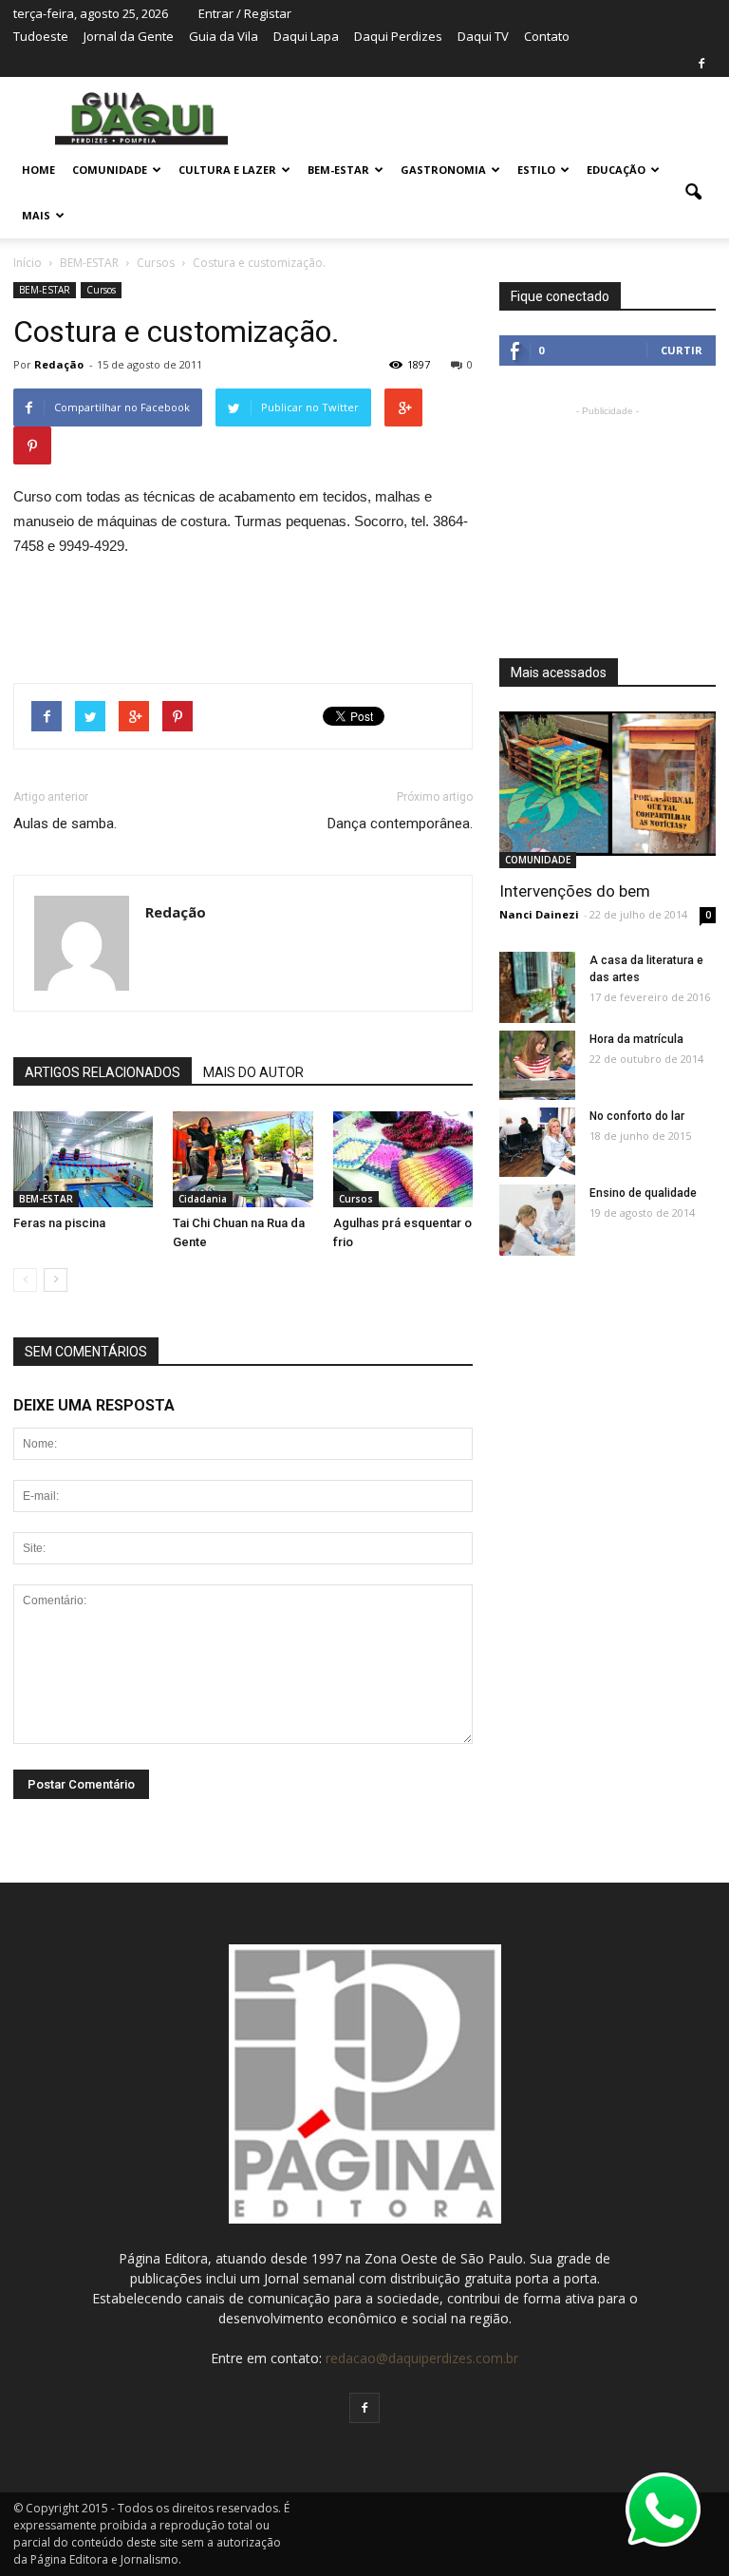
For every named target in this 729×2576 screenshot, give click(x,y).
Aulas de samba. (65, 824)
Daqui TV (483, 36)
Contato (547, 36)
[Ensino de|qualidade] (537, 1224)
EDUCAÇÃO (616, 170)
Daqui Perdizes (398, 36)
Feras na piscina (59, 1223)
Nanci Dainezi (539, 914)
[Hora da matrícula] (537, 1065)
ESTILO (536, 170)
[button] (693, 193)
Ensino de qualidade (643, 1193)
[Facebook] (701, 64)
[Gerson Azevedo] (537, 988)
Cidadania (203, 1199)
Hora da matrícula (636, 1039)
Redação (59, 364)
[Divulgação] (243, 1159)
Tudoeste (41, 36)
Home (38, 170)
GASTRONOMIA (443, 170)
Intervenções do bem (575, 891)
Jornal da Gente (129, 36)
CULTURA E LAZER (227, 170)
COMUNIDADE (110, 170)
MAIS (36, 215)
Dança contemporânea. (400, 824)
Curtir (682, 350)
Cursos (101, 290)
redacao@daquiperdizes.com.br (422, 2358)
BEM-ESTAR (338, 170)
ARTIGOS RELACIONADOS (103, 1072)
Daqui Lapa (306, 36)
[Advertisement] (243, 612)
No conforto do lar (637, 1116)
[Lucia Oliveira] (83, 1159)
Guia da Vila (224, 36)
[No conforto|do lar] (537, 1142)
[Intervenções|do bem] (607, 784)
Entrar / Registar (245, 13)
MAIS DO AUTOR (253, 1072)
